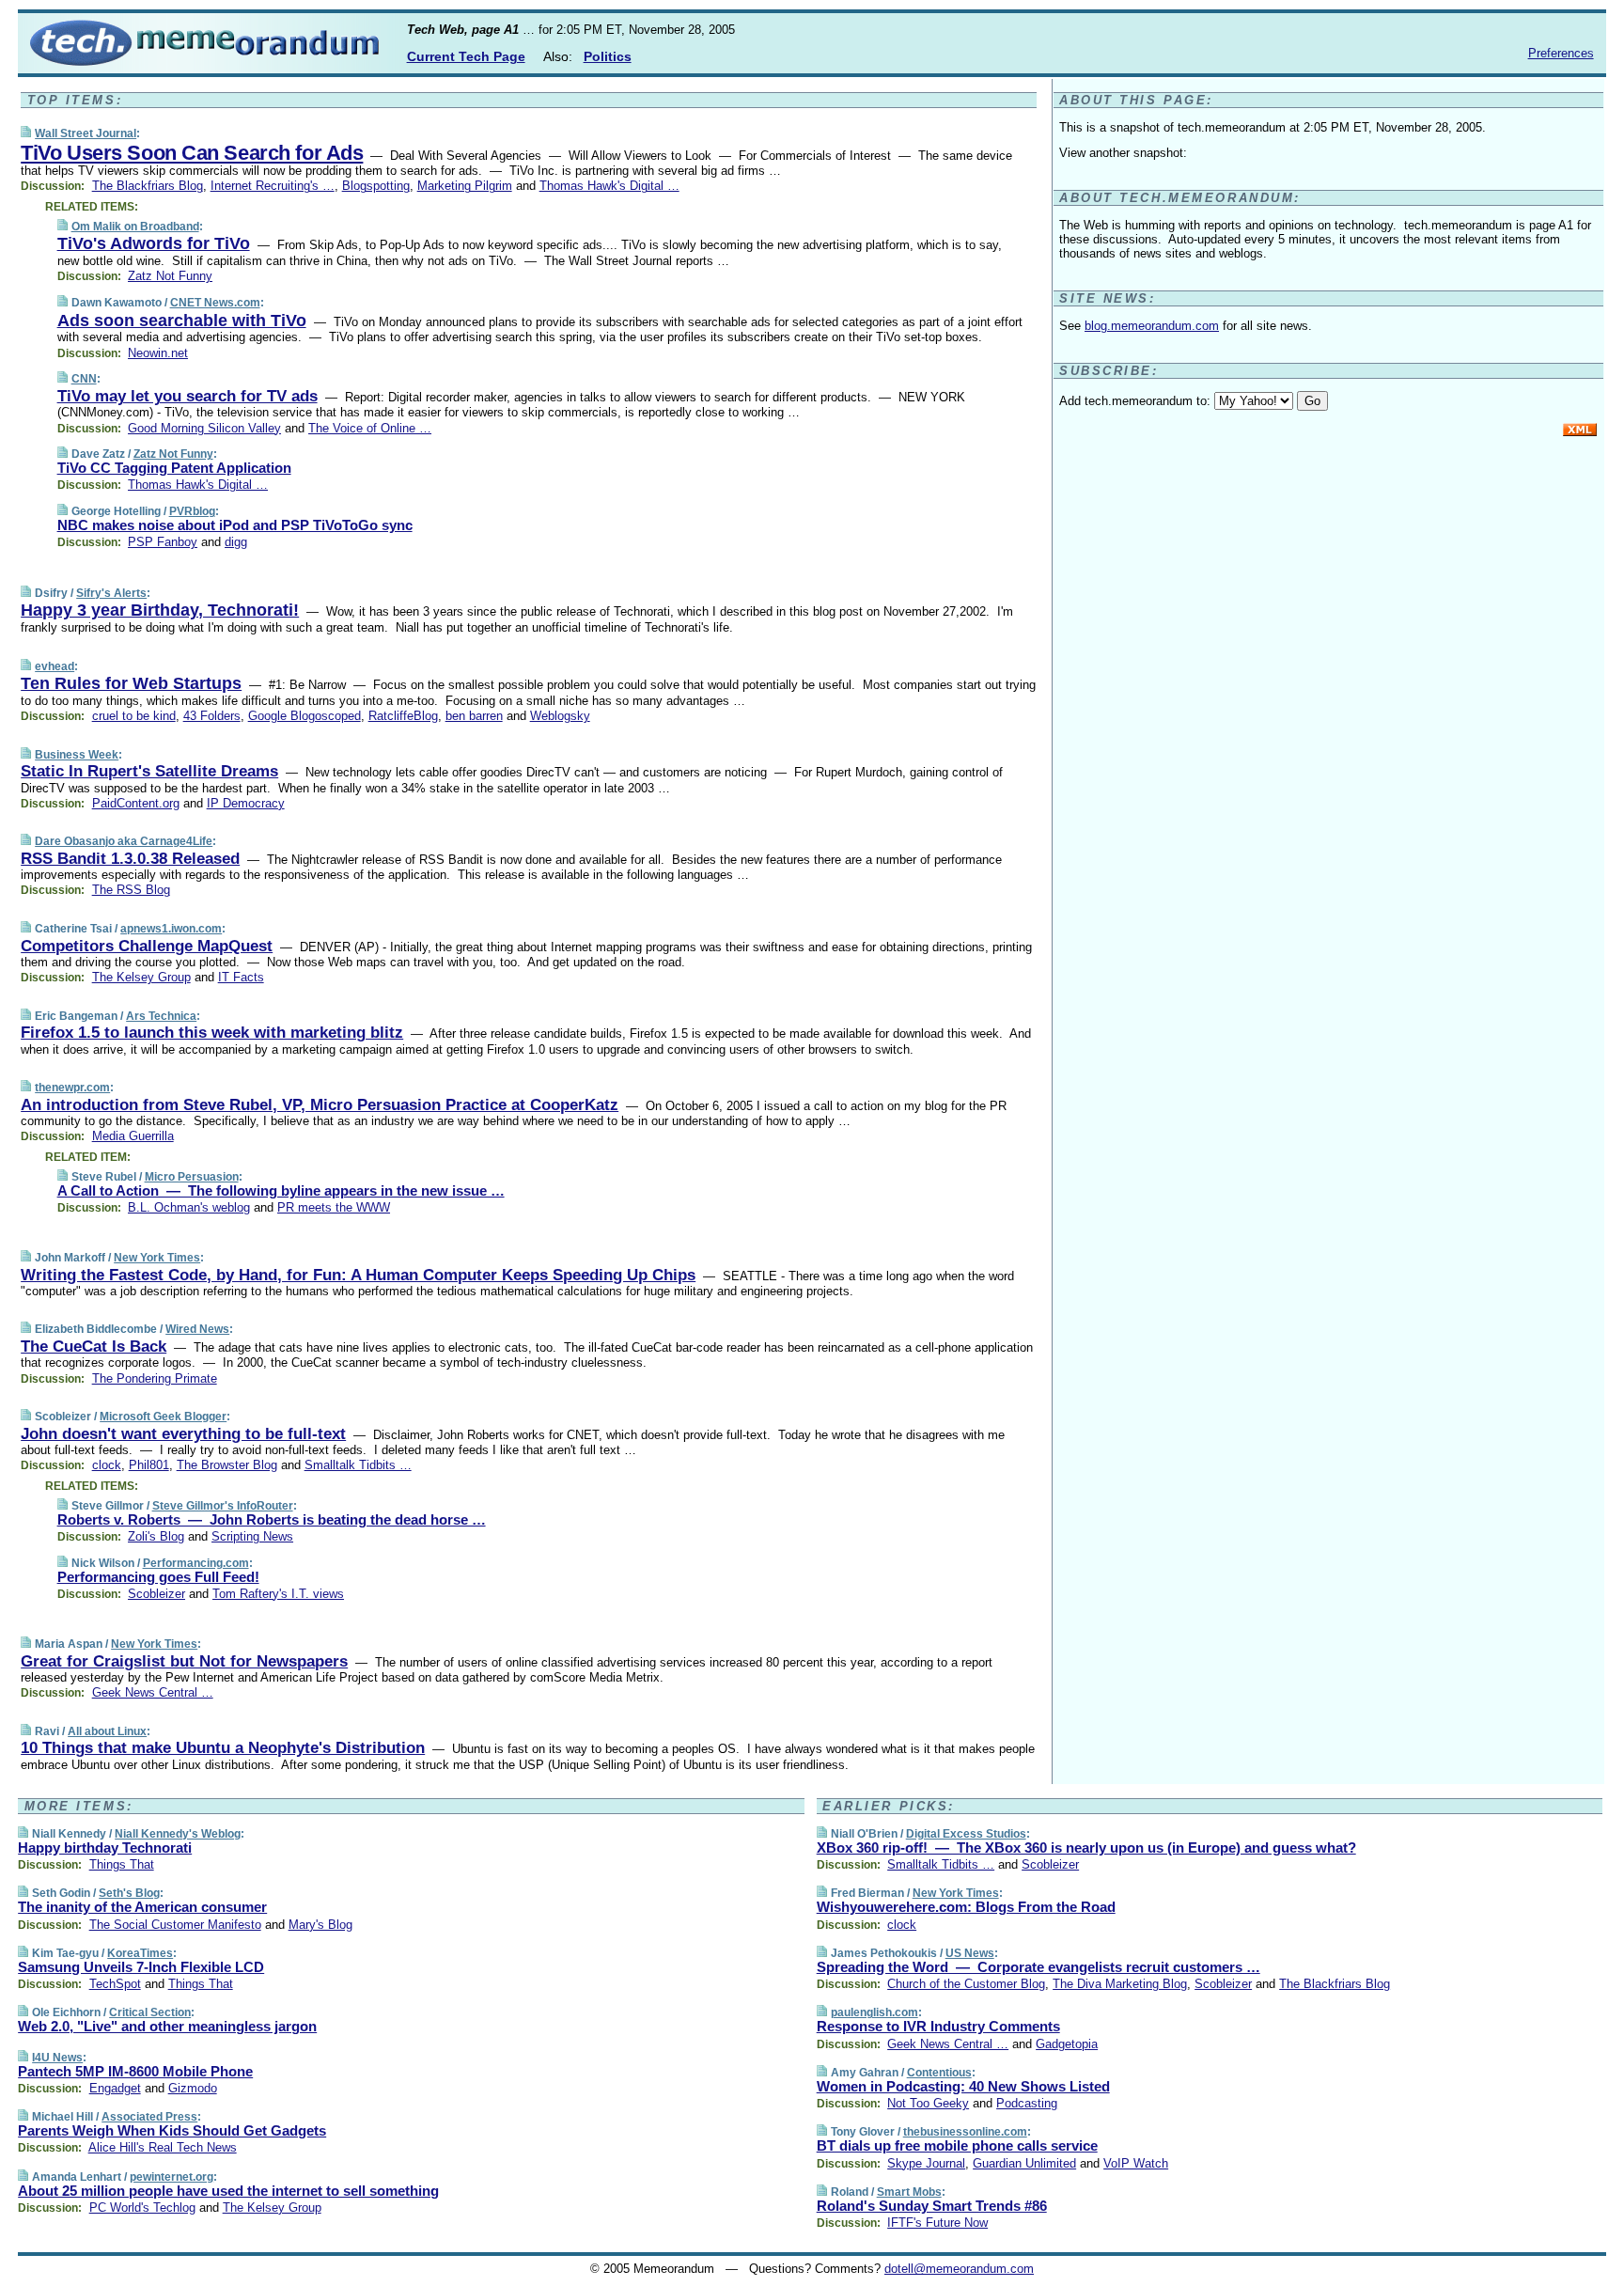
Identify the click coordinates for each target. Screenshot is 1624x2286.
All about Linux (107, 1731)
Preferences (1561, 53)
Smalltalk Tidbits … (358, 1465)
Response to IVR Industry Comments (938, 2026)
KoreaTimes (140, 1953)
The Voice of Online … (370, 428)
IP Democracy (246, 803)
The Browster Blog (227, 1465)
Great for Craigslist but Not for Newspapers (184, 1661)
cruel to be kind (134, 716)
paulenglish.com (874, 2012)
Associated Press (149, 2117)
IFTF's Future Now (937, 2223)
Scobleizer (156, 1594)
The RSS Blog (131, 890)
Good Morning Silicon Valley (204, 428)
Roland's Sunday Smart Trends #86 (932, 2206)
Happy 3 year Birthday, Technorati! (160, 610)
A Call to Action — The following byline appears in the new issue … (281, 1190)
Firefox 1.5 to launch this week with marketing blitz (212, 1033)
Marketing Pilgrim (465, 186)
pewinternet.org (172, 2177)
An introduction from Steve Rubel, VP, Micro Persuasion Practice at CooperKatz (320, 1105)
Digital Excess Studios (966, 1834)
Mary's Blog (320, 1925)
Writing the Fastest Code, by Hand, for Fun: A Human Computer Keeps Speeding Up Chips (358, 1275)
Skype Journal (926, 2163)
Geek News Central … (153, 1692)
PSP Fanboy (163, 542)
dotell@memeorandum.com (959, 2269)
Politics (608, 56)
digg (236, 542)
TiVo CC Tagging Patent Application (174, 468)
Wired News (197, 1329)
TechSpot (115, 1984)
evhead (55, 666)
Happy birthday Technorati (105, 1848)
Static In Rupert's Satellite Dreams (149, 771)
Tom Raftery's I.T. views (278, 1594)
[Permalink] (26, 133)
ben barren (474, 716)
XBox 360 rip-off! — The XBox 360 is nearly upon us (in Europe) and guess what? (1086, 1848)
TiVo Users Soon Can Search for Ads (192, 153)
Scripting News (252, 1536)
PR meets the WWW (334, 1207)
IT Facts (241, 977)
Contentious (939, 2073)
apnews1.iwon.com (171, 929)
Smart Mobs (909, 2192)
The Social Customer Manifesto (175, 1925)
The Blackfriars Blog (148, 186)
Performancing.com (196, 1563)
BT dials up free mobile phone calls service (957, 2145)
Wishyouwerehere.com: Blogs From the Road (966, 1907)
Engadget (115, 2088)
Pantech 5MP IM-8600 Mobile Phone (135, 2071)
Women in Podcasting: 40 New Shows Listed (963, 2086)
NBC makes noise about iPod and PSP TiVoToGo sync (235, 525)
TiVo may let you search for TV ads (187, 396)
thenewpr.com (72, 1088)
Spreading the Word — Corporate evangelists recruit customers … (1038, 1967)
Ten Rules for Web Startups (131, 683)
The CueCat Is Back (94, 1347)
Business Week (77, 755)
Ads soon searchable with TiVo (182, 321)
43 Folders (212, 716)
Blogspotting (376, 186)
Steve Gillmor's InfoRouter (223, 1506)
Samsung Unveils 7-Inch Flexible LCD (141, 1967)
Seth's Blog (129, 1893)
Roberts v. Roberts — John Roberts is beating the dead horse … (272, 1519)
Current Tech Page (466, 56)
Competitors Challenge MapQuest (147, 946)
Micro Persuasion (192, 1177)
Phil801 (149, 1465)
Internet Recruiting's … (273, 186)
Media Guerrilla (133, 1136)
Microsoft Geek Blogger (163, 1417)
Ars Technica (161, 1016)
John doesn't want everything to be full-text (183, 1434)
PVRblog (192, 511)
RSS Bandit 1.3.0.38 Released (130, 859)
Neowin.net (158, 353)
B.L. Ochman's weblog (189, 1207)
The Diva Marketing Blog (1120, 1984)
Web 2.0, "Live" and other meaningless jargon (167, 2026)
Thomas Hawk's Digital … (609, 186)
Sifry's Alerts (111, 593)
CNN (84, 379)
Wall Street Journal (86, 133)
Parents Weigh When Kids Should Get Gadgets (172, 2130)
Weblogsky (560, 716)
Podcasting (1027, 2103)
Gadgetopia (1067, 2044)
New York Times (157, 1258)
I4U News (57, 2058)
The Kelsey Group (141, 977)
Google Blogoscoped (304, 716)
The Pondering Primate (155, 1378)
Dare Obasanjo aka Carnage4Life (124, 841)
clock (107, 1465)
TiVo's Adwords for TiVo (154, 243)
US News (970, 1953)
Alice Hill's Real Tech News (163, 2147)
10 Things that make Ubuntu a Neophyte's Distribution (223, 1748)
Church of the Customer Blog (966, 1984)
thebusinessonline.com (965, 2132)
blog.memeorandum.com (1152, 326)
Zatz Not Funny (170, 276)
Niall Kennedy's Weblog (178, 1834)
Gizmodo (193, 2088)
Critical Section (150, 2012)
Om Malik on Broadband (135, 227)
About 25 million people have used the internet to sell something (228, 2191)
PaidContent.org (136, 803)
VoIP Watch (1136, 2163)
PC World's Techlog (142, 2208)
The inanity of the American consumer (142, 1907)
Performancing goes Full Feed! (158, 1577)
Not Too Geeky (928, 2103)
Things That (122, 1864)
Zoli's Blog (156, 1536)
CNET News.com (215, 303)
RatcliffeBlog (403, 716)
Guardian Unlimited (1024, 2163)
